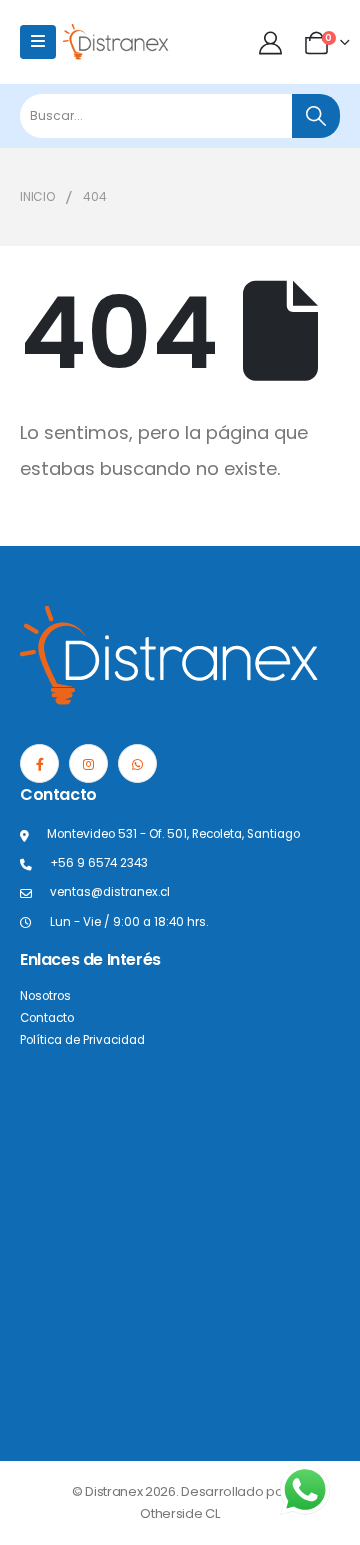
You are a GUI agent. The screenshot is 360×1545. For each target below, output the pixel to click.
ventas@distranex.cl (110, 892)
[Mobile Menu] (38, 42)
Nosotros (45, 996)
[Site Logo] (116, 41)
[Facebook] (39, 763)
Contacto (47, 1018)
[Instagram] (88, 763)
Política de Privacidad (82, 1040)
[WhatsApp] (137, 763)
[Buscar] (316, 116)
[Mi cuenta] (272, 42)
